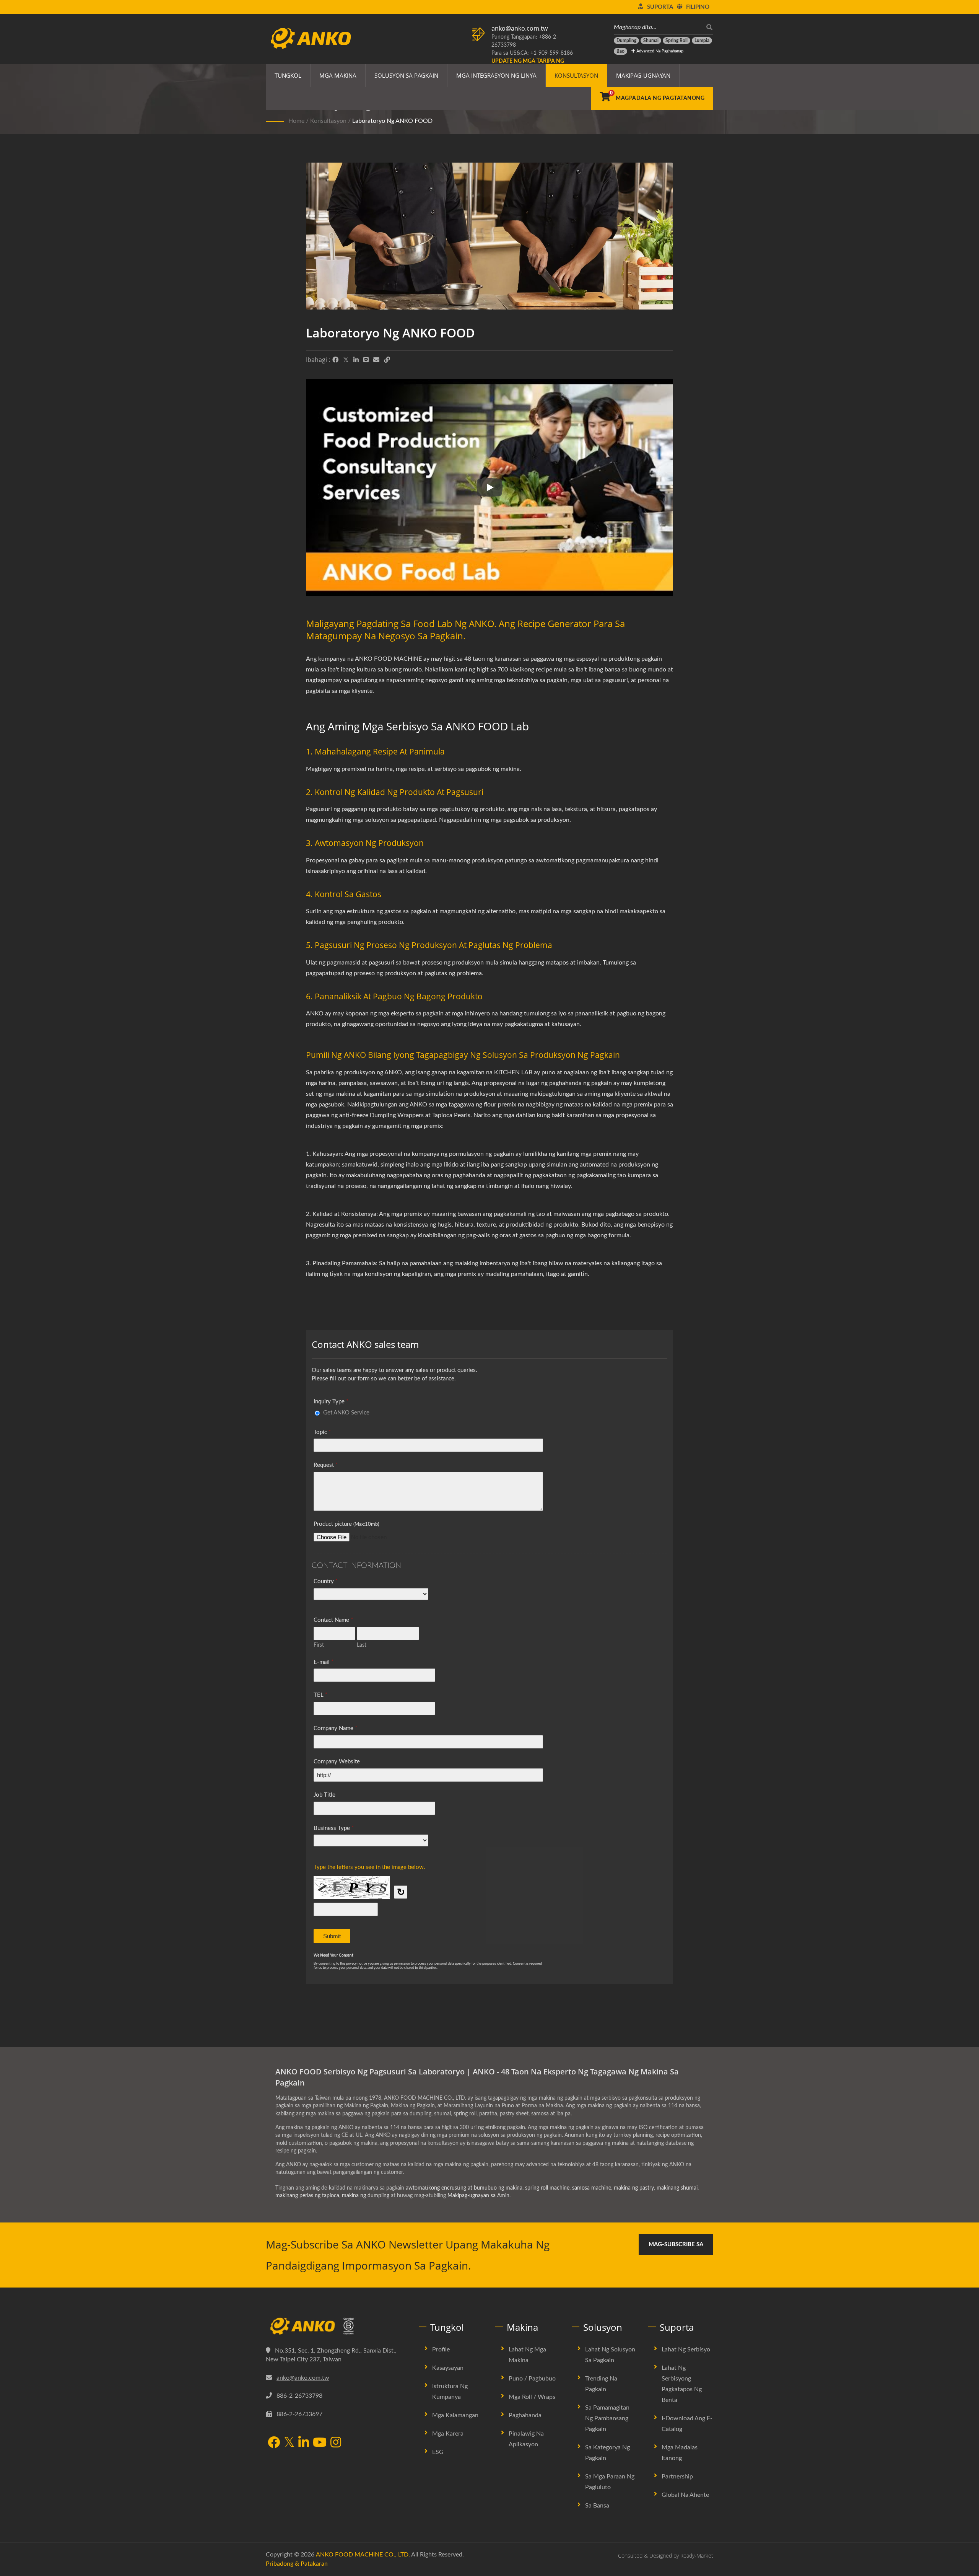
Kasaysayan (448, 2368)
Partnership (677, 2477)
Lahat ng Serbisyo (686, 2350)
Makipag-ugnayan (643, 75)
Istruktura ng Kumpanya (450, 2392)
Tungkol (288, 75)
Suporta (660, 7)
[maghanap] (707, 27)
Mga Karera (448, 2434)
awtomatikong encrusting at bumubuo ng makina (464, 2188)
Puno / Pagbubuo (532, 2379)
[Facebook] (335, 360)
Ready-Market (697, 2556)
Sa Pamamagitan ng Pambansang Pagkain (607, 2418)
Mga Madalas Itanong (680, 2453)
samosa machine (592, 2188)
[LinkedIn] (356, 360)
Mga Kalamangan (455, 2415)
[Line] (366, 360)
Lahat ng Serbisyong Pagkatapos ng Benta (682, 2384)
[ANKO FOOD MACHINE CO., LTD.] (337, 2326)
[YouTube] (320, 2443)
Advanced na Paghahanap (659, 51)
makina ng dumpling (366, 2196)
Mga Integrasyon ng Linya (496, 75)
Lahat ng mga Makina (527, 2355)
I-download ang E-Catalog (687, 2424)
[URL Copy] (387, 360)
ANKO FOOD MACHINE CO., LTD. (363, 2555)
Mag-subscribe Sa (676, 2244)
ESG (438, 2452)
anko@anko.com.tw (520, 28)
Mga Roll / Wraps (532, 2397)
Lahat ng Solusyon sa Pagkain (610, 2355)
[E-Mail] (376, 360)
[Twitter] (346, 360)
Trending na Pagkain (601, 2384)
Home (296, 121)
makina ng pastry (634, 2188)
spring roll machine (547, 2188)
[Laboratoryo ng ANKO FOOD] (489, 238)
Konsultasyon (576, 75)
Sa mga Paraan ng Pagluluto (610, 2482)
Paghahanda (525, 2415)
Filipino (698, 7)
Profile (441, 2350)
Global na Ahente (685, 2495)
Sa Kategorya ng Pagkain (607, 2453)
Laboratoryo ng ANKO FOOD (392, 121)
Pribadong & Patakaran (297, 2564)
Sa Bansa (597, 2506)
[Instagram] (336, 2443)
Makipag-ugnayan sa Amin (478, 2196)
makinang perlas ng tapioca (307, 2196)
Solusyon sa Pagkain (406, 75)
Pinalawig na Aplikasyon (526, 2439)
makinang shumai (677, 2188)
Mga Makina (338, 75)
